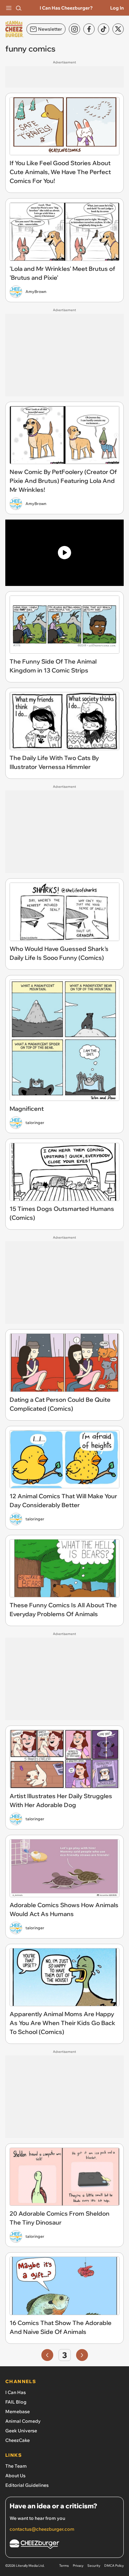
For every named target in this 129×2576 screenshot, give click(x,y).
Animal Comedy (23, 2421)
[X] (118, 29)
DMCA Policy (114, 2566)
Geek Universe (21, 2431)
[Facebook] (89, 29)
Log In (117, 8)
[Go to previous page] (47, 2355)
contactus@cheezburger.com (42, 2529)
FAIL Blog (16, 2402)
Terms (64, 2566)
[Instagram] (74, 29)
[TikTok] (104, 29)
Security (94, 2566)
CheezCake (18, 2440)
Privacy (78, 2566)
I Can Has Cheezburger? (66, 8)
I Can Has (16, 2392)
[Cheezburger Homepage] (64, 2545)
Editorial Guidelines (27, 2485)
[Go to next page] (82, 2355)
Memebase (18, 2412)
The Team (16, 2466)
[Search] (19, 8)
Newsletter (50, 29)
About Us (15, 2476)
